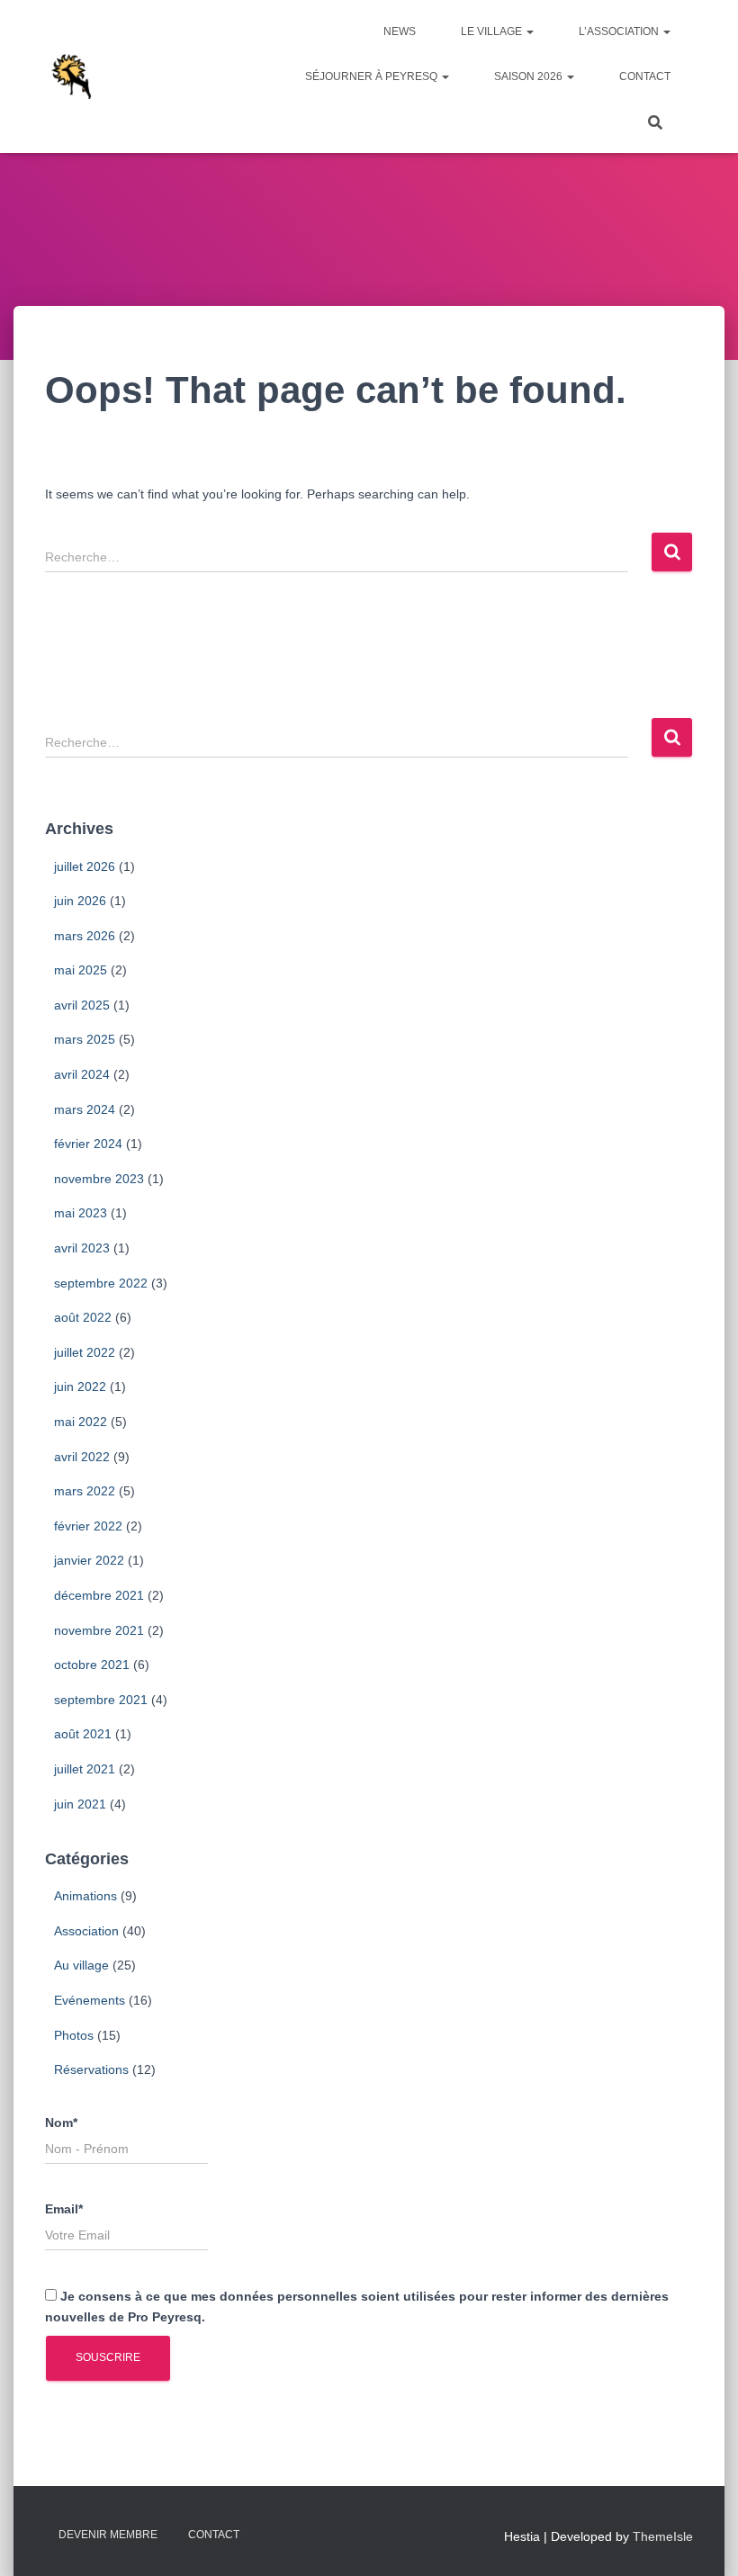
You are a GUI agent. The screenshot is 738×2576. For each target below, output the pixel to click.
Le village (493, 31)
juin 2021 (80, 1804)
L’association (620, 31)
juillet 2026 (85, 866)
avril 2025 (82, 1005)
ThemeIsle (663, 2536)
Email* (64, 2209)
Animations (85, 1896)
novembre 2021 (99, 1630)
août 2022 (83, 1317)
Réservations (91, 2069)
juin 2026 (80, 901)
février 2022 (88, 1526)
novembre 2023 (99, 1179)
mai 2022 (81, 1422)
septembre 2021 (101, 1700)
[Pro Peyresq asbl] (70, 76)
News (400, 31)
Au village (81, 1965)
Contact (645, 76)
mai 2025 (81, 970)
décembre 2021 (99, 1595)
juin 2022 (80, 1387)
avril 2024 (82, 1074)
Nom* (61, 2123)
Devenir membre (108, 2535)
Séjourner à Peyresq (373, 76)
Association (86, 1931)
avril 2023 (82, 1248)
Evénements (90, 2000)
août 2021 (83, 1734)
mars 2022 (85, 1491)
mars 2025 (85, 1039)
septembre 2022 (101, 1283)
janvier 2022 (89, 1560)
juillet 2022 (85, 1352)
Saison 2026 (530, 76)
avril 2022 (82, 1457)
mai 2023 (81, 1213)
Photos (74, 2035)
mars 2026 (85, 936)
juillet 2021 (85, 1769)
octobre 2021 (92, 1665)
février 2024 (88, 1144)
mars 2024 (85, 1109)
